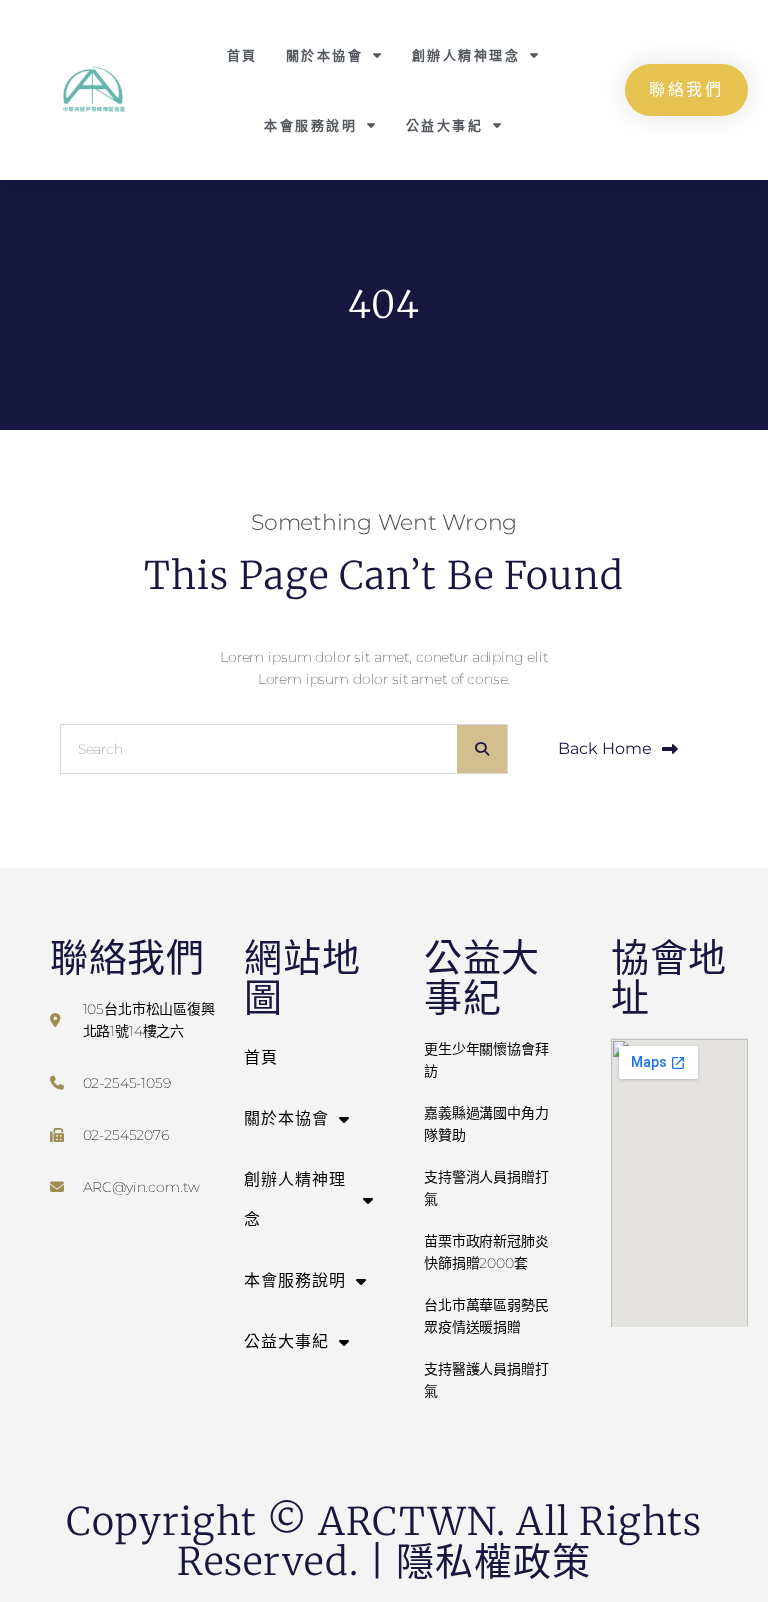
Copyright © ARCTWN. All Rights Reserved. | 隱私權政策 (384, 1541)
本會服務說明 (310, 125)
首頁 (242, 55)
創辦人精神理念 (466, 55)
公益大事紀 (445, 125)
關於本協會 (325, 55)
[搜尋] (482, 749)
